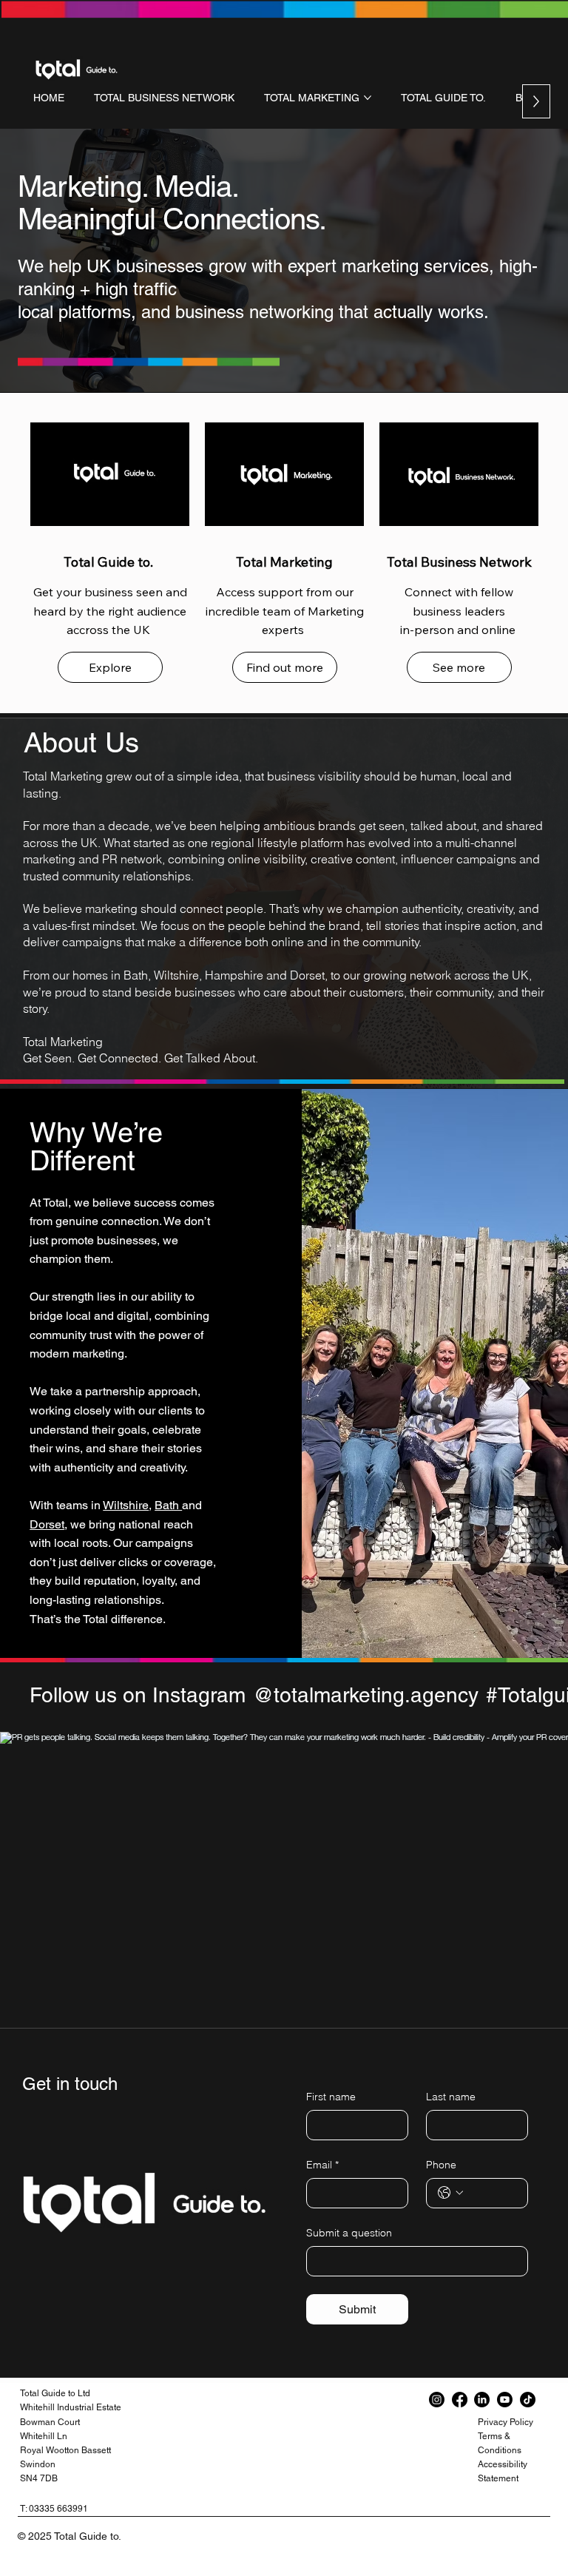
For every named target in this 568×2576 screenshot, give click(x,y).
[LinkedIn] (482, 2400)
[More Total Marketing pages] (368, 98)
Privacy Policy (506, 2422)
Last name (451, 2097)
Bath (168, 1505)
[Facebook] (460, 2400)
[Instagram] (437, 2400)
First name (331, 2097)
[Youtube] (505, 2400)
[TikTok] (528, 2400)
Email (322, 2165)
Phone (441, 2165)
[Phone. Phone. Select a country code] (450, 2193)
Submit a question (349, 2233)
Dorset (47, 1524)
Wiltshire (126, 1505)
